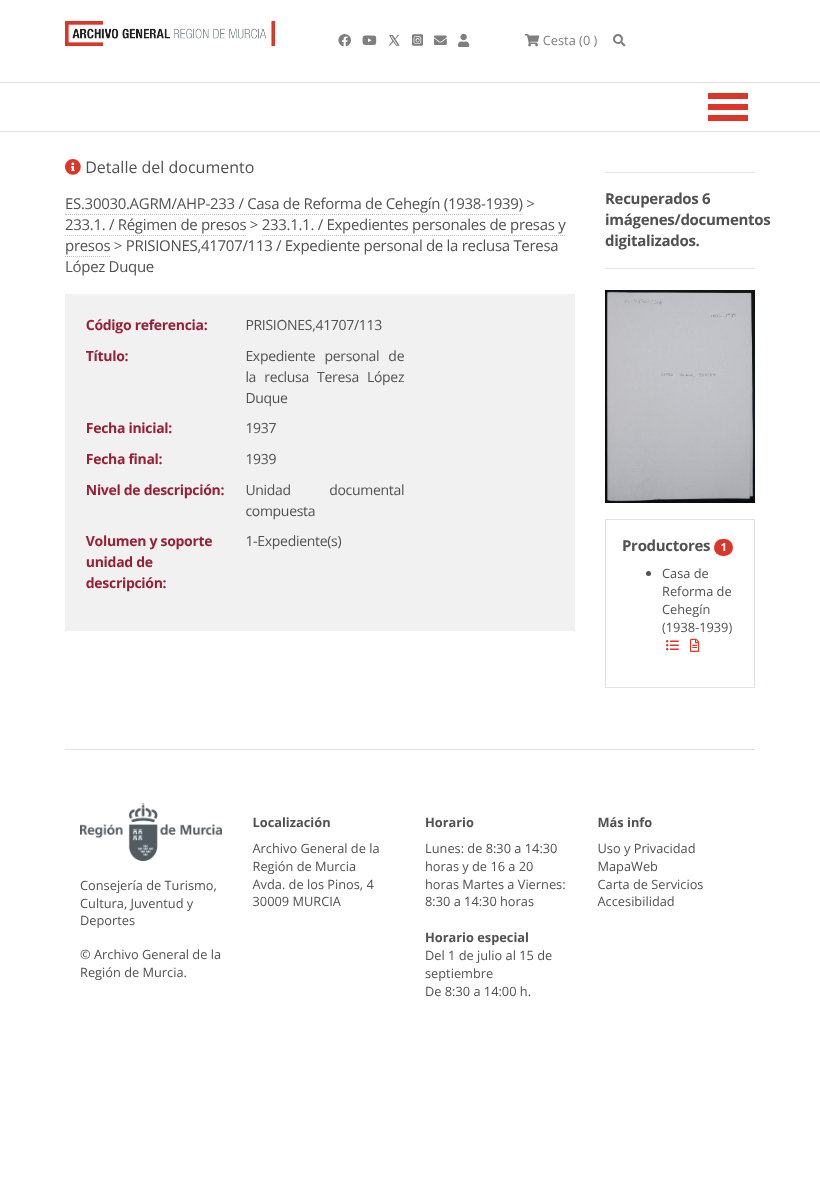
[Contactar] (442, 40)
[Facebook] (346, 40)
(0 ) (570, 40)
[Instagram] (419, 40)
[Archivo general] (170, 29)
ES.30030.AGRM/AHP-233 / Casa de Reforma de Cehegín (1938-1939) (294, 204)
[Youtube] (370, 40)
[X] (396, 40)
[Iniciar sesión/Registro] (463, 40)
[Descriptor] (695, 645)
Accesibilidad (636, 901)
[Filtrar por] (672, 645)
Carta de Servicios (651, 884)
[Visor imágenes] (680, 393)
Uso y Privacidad (647, 848)
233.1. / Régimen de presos (155, 225)
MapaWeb (628, 866)
